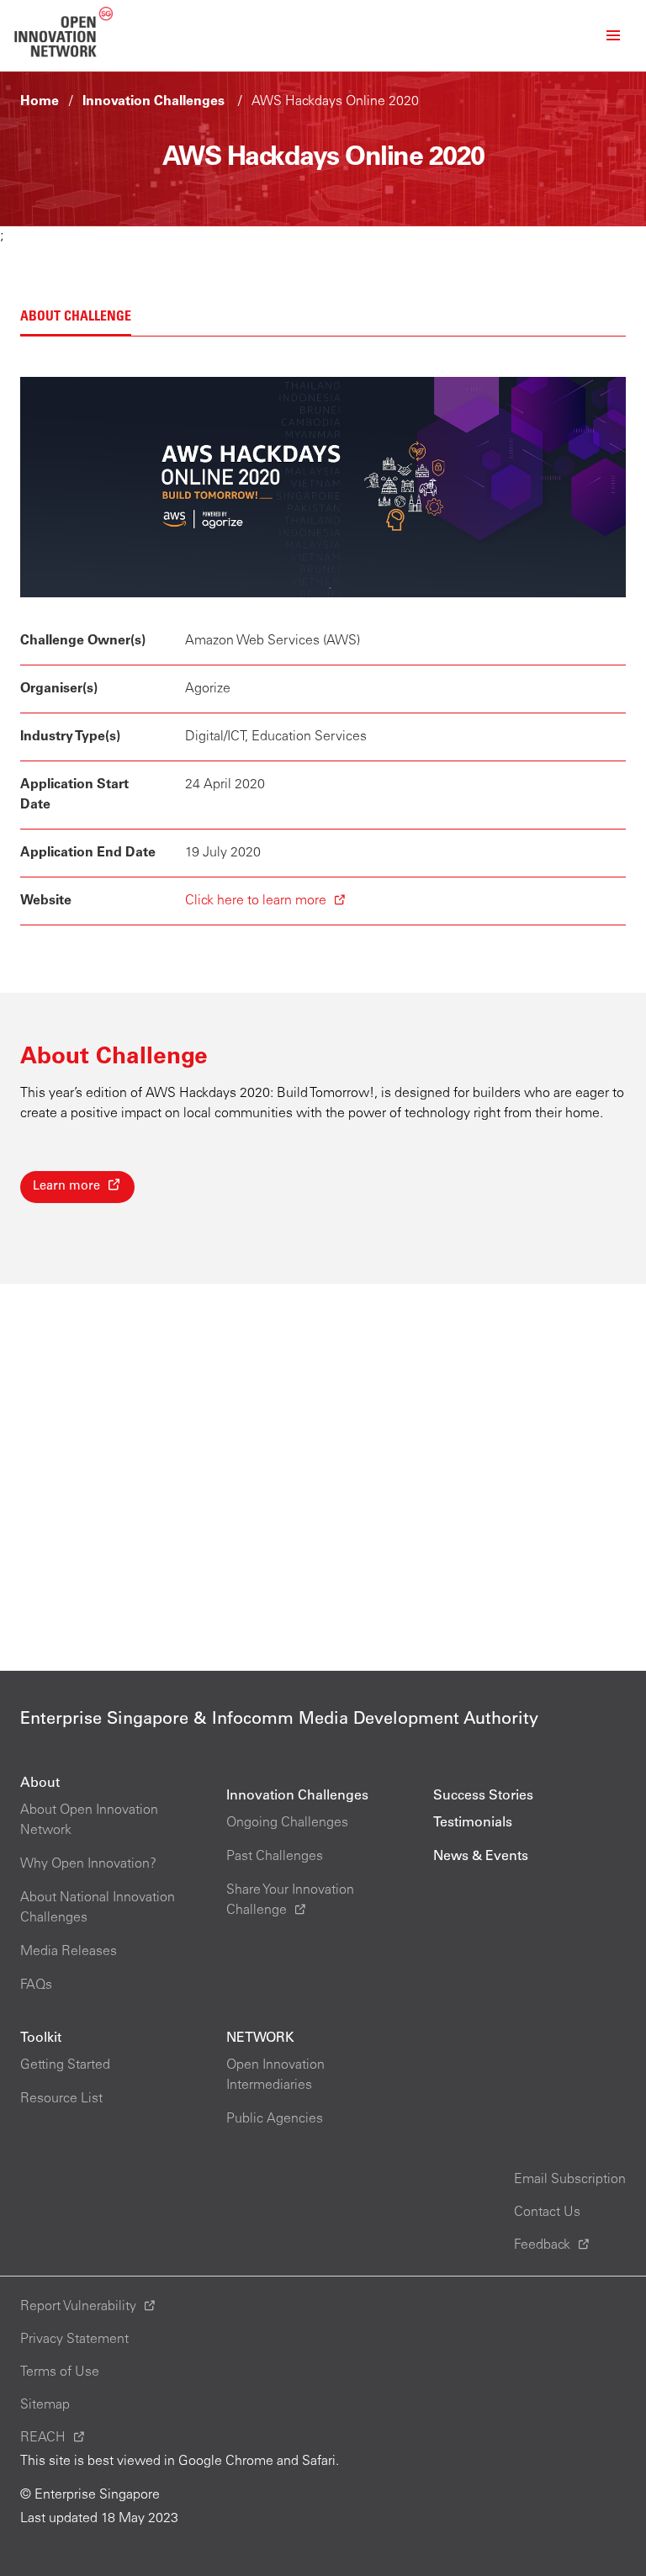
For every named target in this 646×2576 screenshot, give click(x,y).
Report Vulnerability (78, 2307)
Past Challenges (275, 1857)
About (40, 1784)
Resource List (61, 2099)
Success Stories (483, 1796)
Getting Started (65, 2065)
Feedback (542, 2245)
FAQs (36, 1985)
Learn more (66, 1187)
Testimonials (473, 1823)
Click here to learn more (256, 901)
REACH (43, 2438)
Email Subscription (570, 2180)
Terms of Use (60, 2372)
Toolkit (41, 2038)
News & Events (481, 1857)
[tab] (76, 318)
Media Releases (69, 1952)
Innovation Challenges (154, 102)
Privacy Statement (74, 2340)
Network (260, 2038)
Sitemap (45, 2405)
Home (40, 102)
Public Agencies (275, 2119)
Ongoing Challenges (287, 1823)
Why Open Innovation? (88, 1864)
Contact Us (547, 2213)
